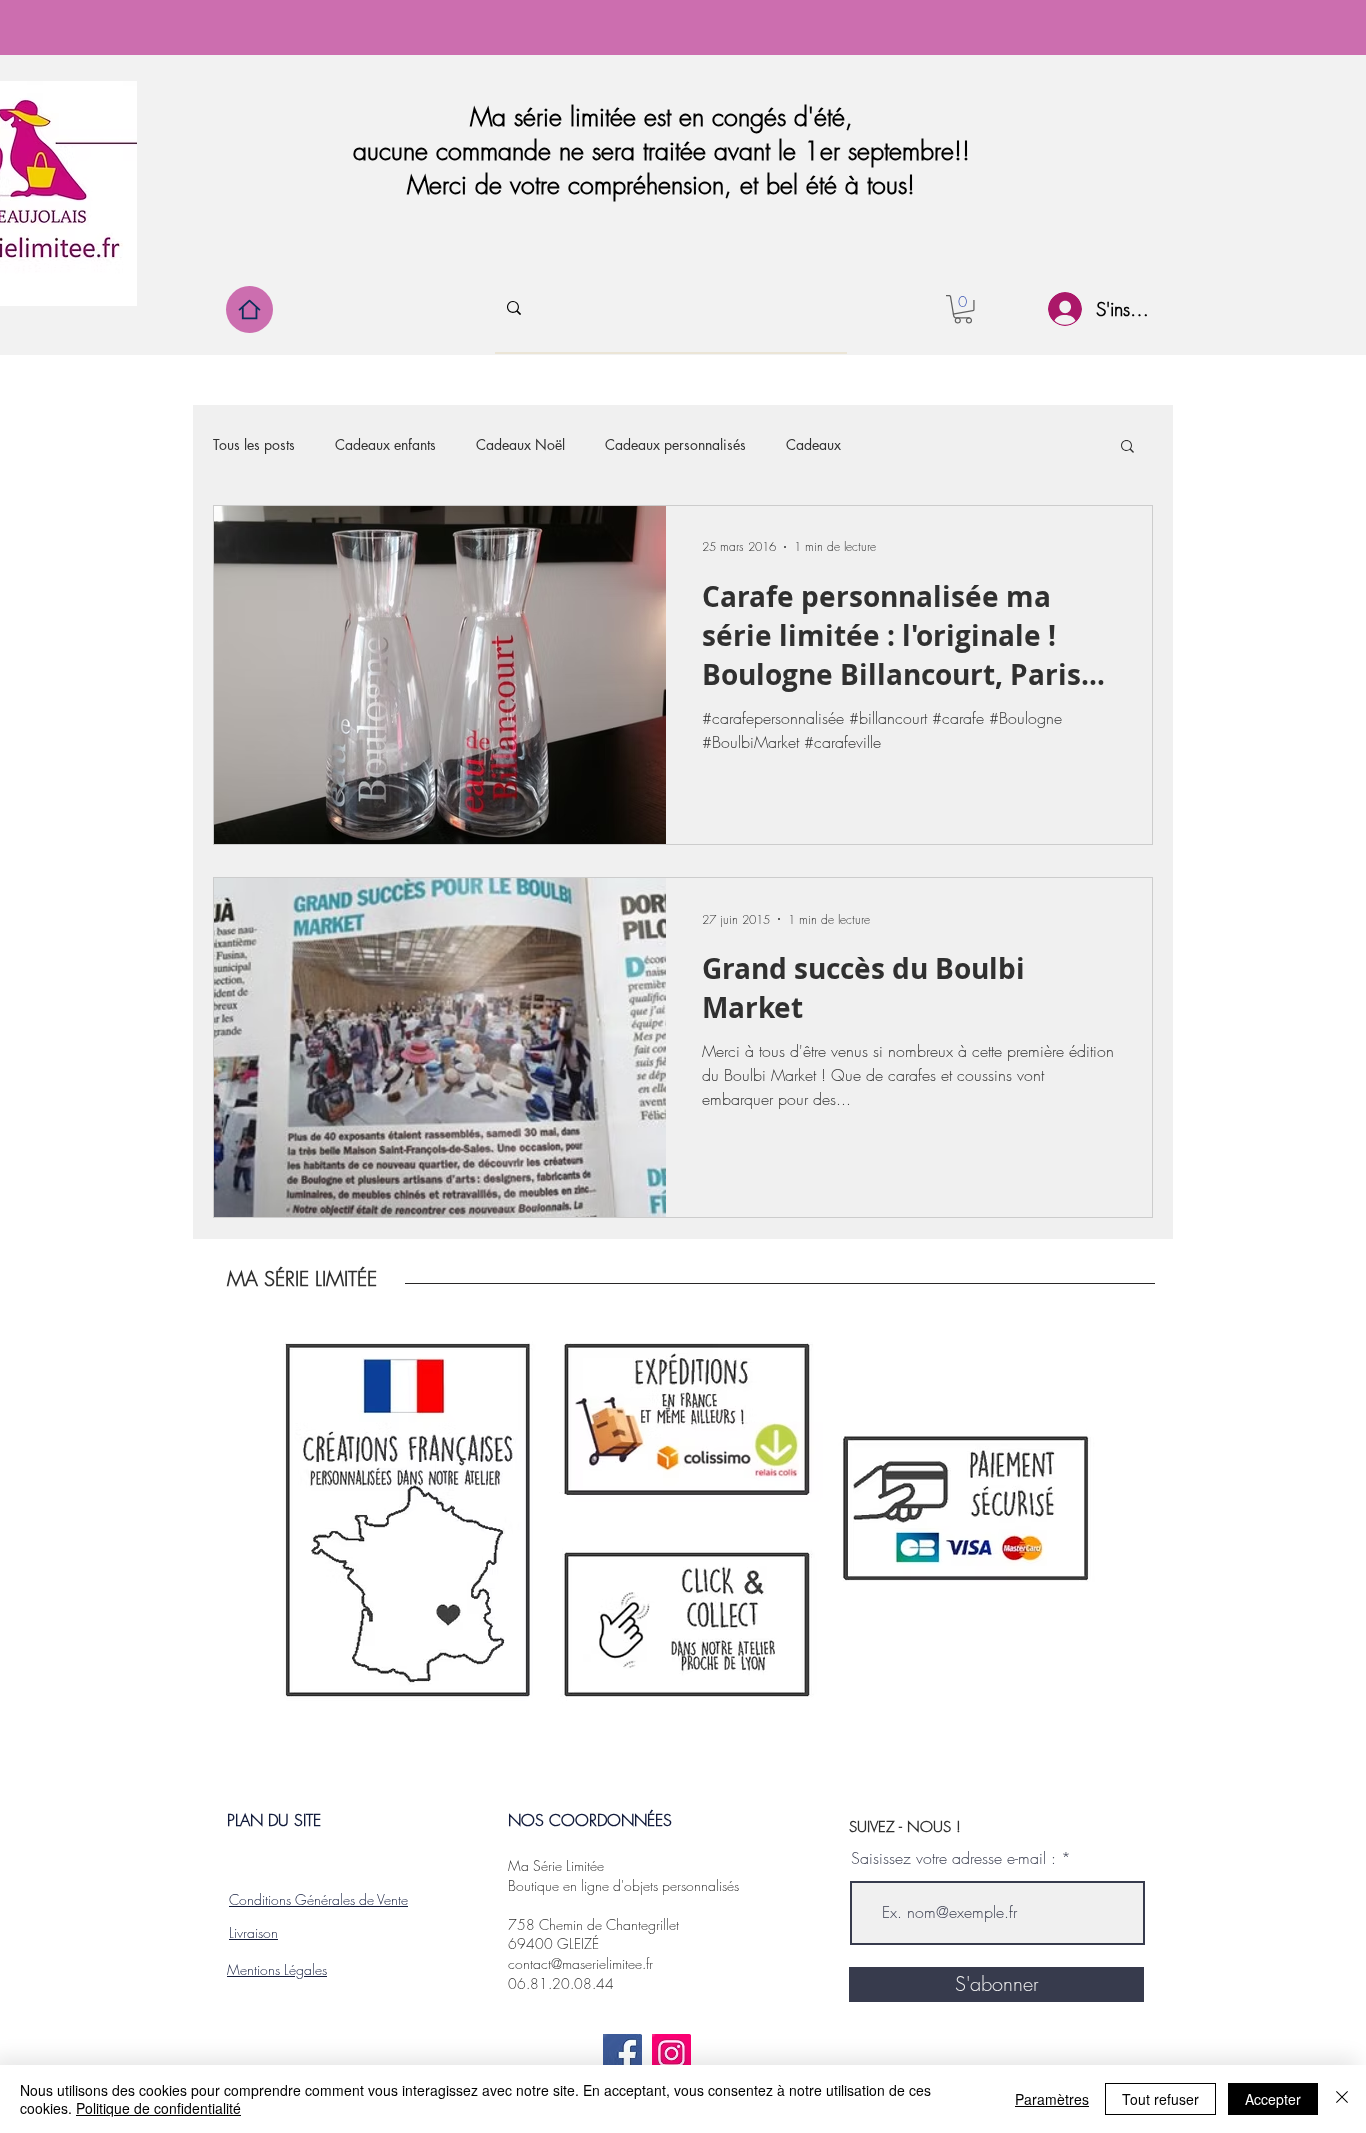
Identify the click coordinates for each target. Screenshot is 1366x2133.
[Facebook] (622, 2053)
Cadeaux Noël (520, 444)
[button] (963, 309)
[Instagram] (671, 2053)
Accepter (1273, 2099)
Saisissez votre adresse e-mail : (953, 1858)
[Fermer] (1342, 2099)
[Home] (249, 309)
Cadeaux (813, 444)
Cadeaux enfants (385, 444)
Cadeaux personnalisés (675, 444)
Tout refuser (1160, 2099)
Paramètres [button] (1052, 2099)
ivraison (256, 1932)
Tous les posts (254, 444)
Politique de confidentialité (158, 2108)
